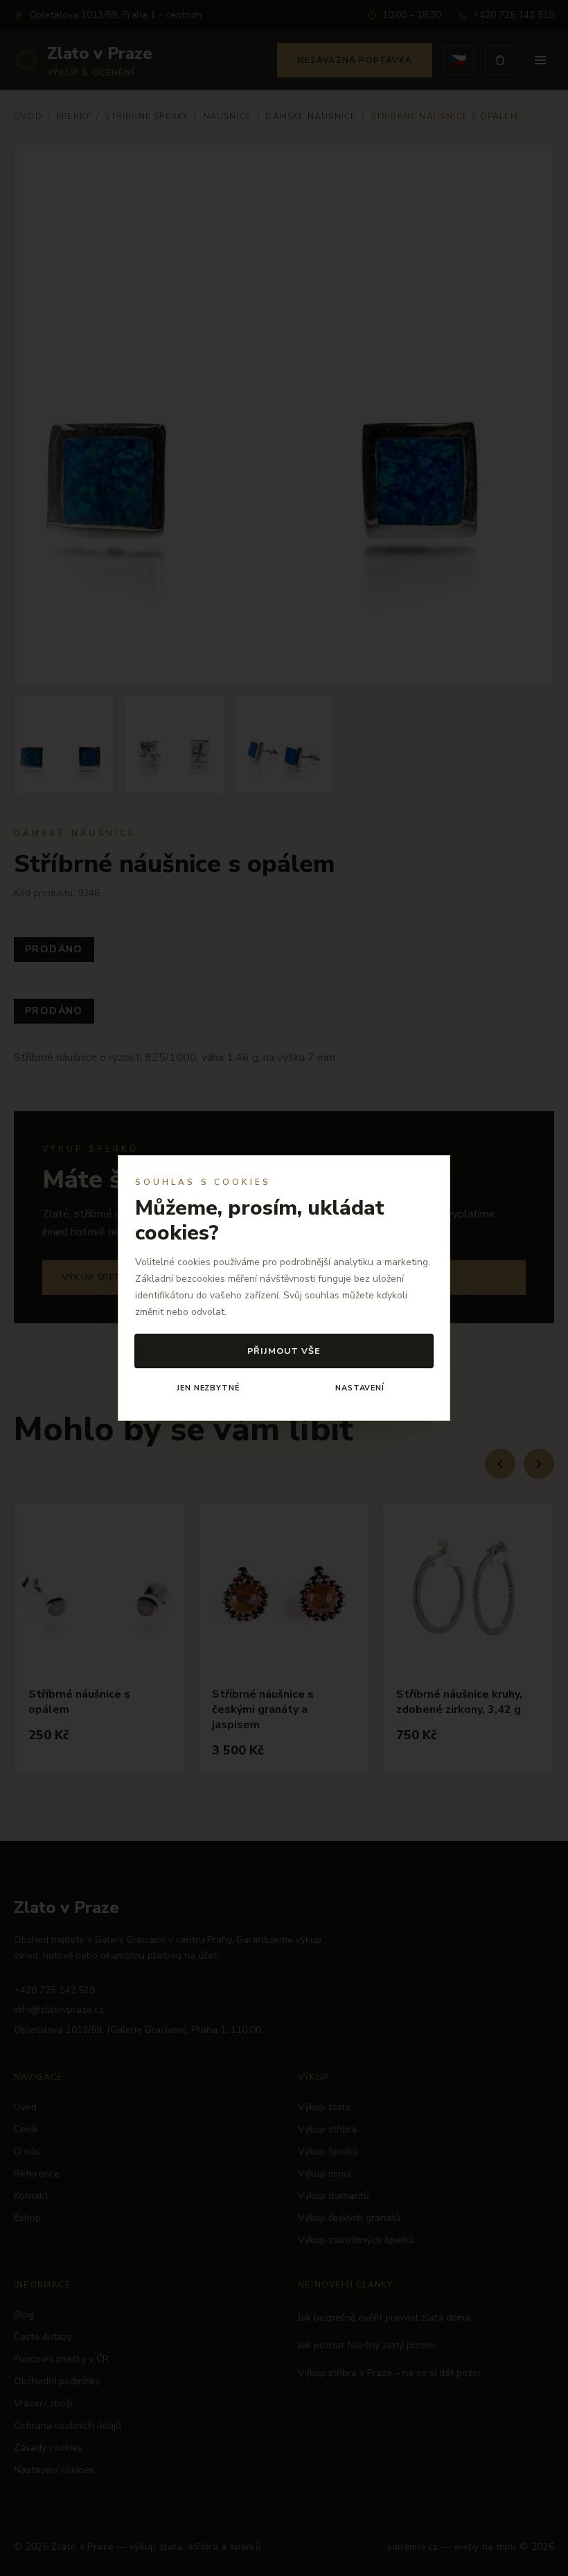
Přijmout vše (284, 1351)
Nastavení (360, 1388)
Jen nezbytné (208, 1388)
